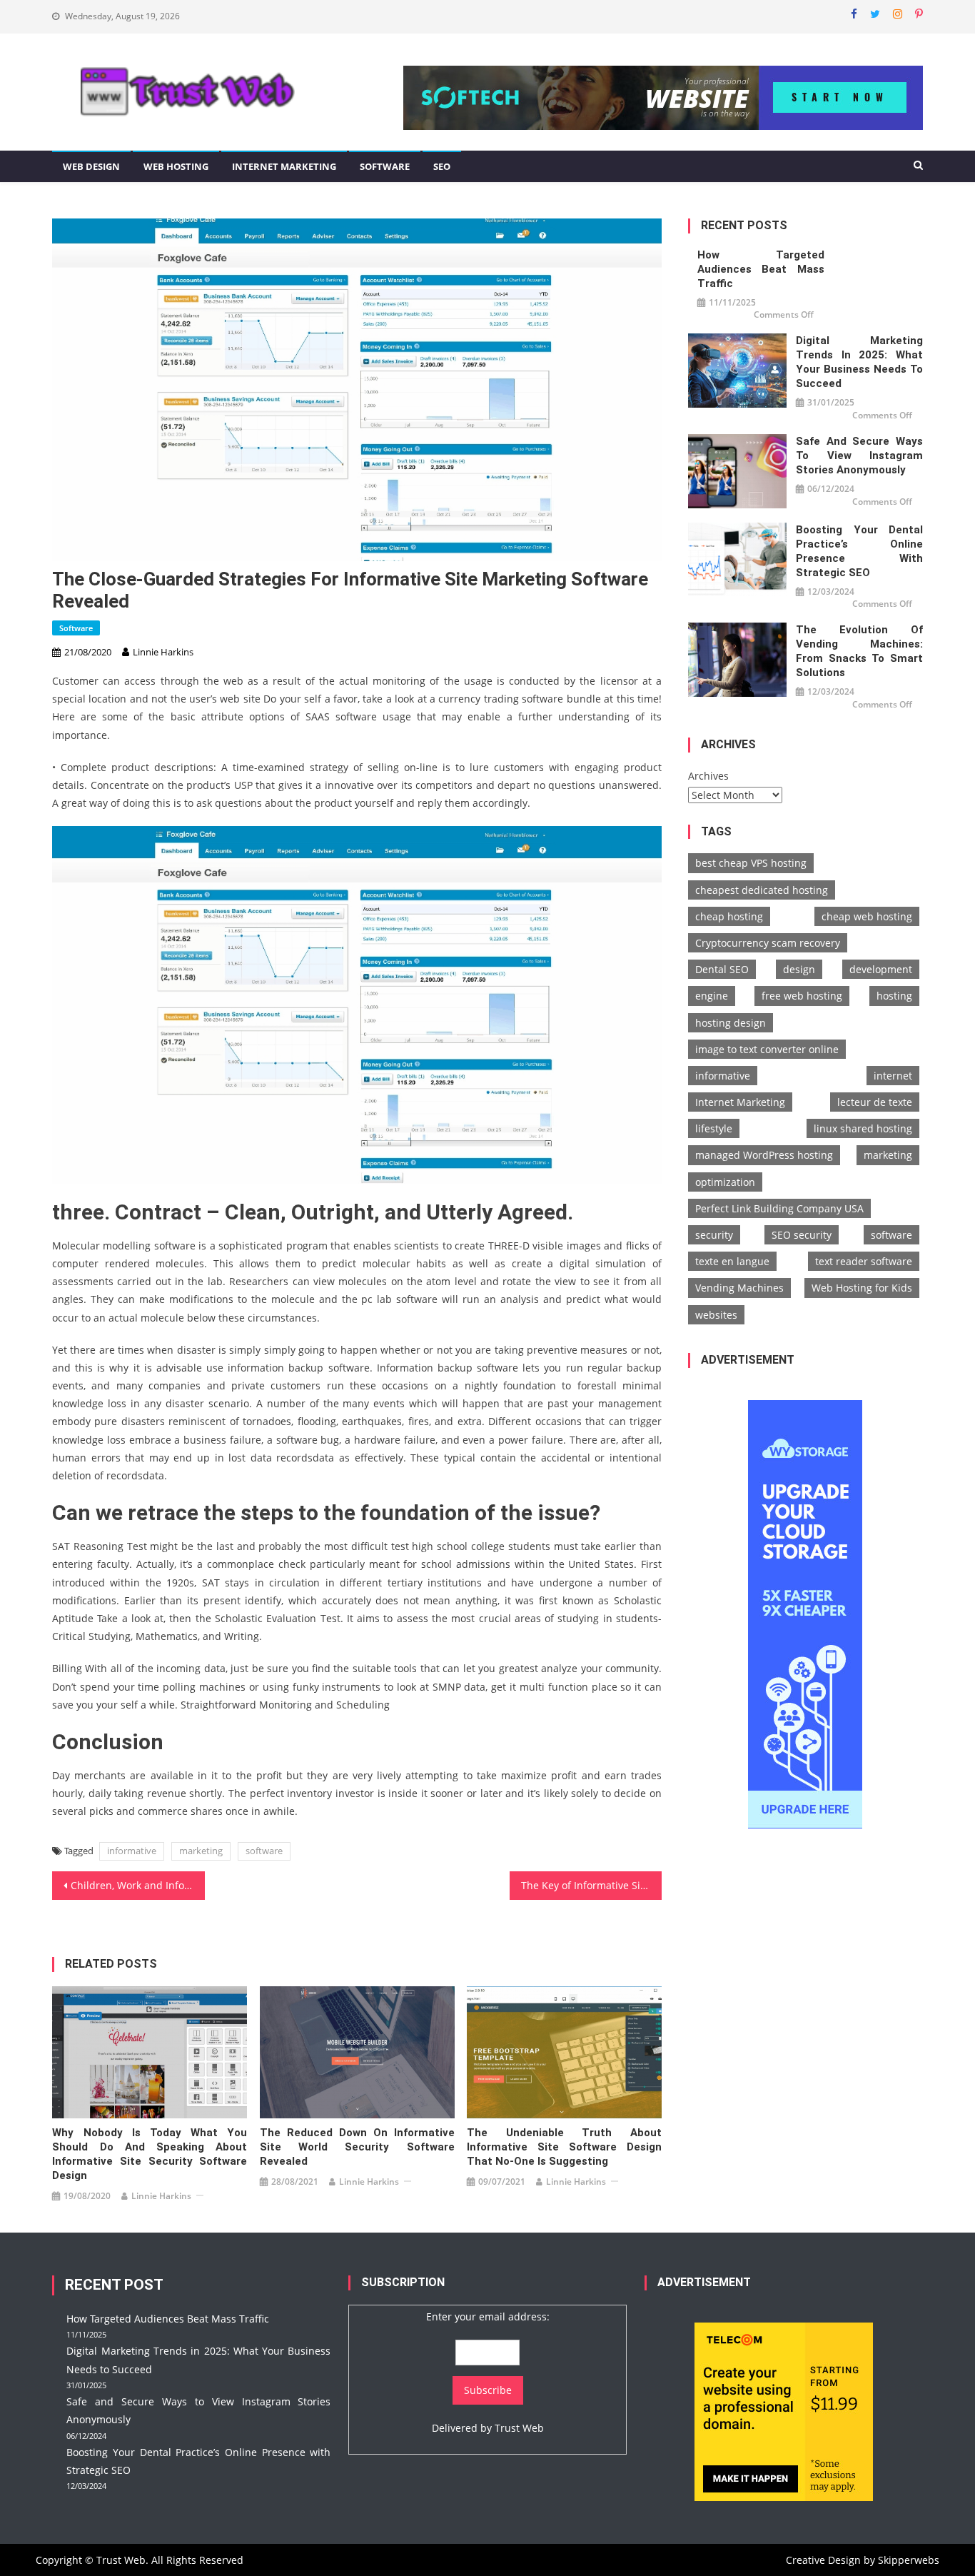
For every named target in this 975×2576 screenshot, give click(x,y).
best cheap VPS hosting (751, 863)
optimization (725, 1182)
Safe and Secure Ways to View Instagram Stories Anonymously (859, 456)
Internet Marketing (284, 166)
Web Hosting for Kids (862, 1288)
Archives (708, 776)
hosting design (731, 1023)
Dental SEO (722, 969)
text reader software (864, 1261)
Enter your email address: (488, 2316)
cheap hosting (729, 916)
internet (893, 1076)
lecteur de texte (875, 1102)
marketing (201, 1851)
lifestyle (714, 1128)
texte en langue (732, 1261)
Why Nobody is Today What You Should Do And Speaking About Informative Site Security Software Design (150, 2154)
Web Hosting (176, 166)
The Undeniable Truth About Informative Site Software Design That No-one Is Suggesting (564, 2147)
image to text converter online (767, 1049)
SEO (442, 166)
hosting (894, 996)
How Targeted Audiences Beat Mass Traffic (761, 269)
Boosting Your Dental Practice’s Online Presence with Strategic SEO (859, 551)
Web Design (91, 166)
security (714, 1235)
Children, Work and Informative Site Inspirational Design (138, 1885)
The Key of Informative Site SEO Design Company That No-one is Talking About (592, 1885)
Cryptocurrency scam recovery (768, 943)
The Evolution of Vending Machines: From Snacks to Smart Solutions (859, 651)
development (881, 969)
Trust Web (519, 2428)
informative (132, 1851)
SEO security (802, 1235)
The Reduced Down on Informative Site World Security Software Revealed (357, 2147)
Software (385, 166)
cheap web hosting (867, 916)
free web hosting (802, 996)
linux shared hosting (863, 1128)
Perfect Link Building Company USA (779, 1208)
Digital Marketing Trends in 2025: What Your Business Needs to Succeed (859, 362)
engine (712, 996)
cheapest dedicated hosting (762, 890)
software (264, 1851)
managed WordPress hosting (764, 1155)
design (799, 969)
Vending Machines (739, 1288)
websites (716, 1315)
